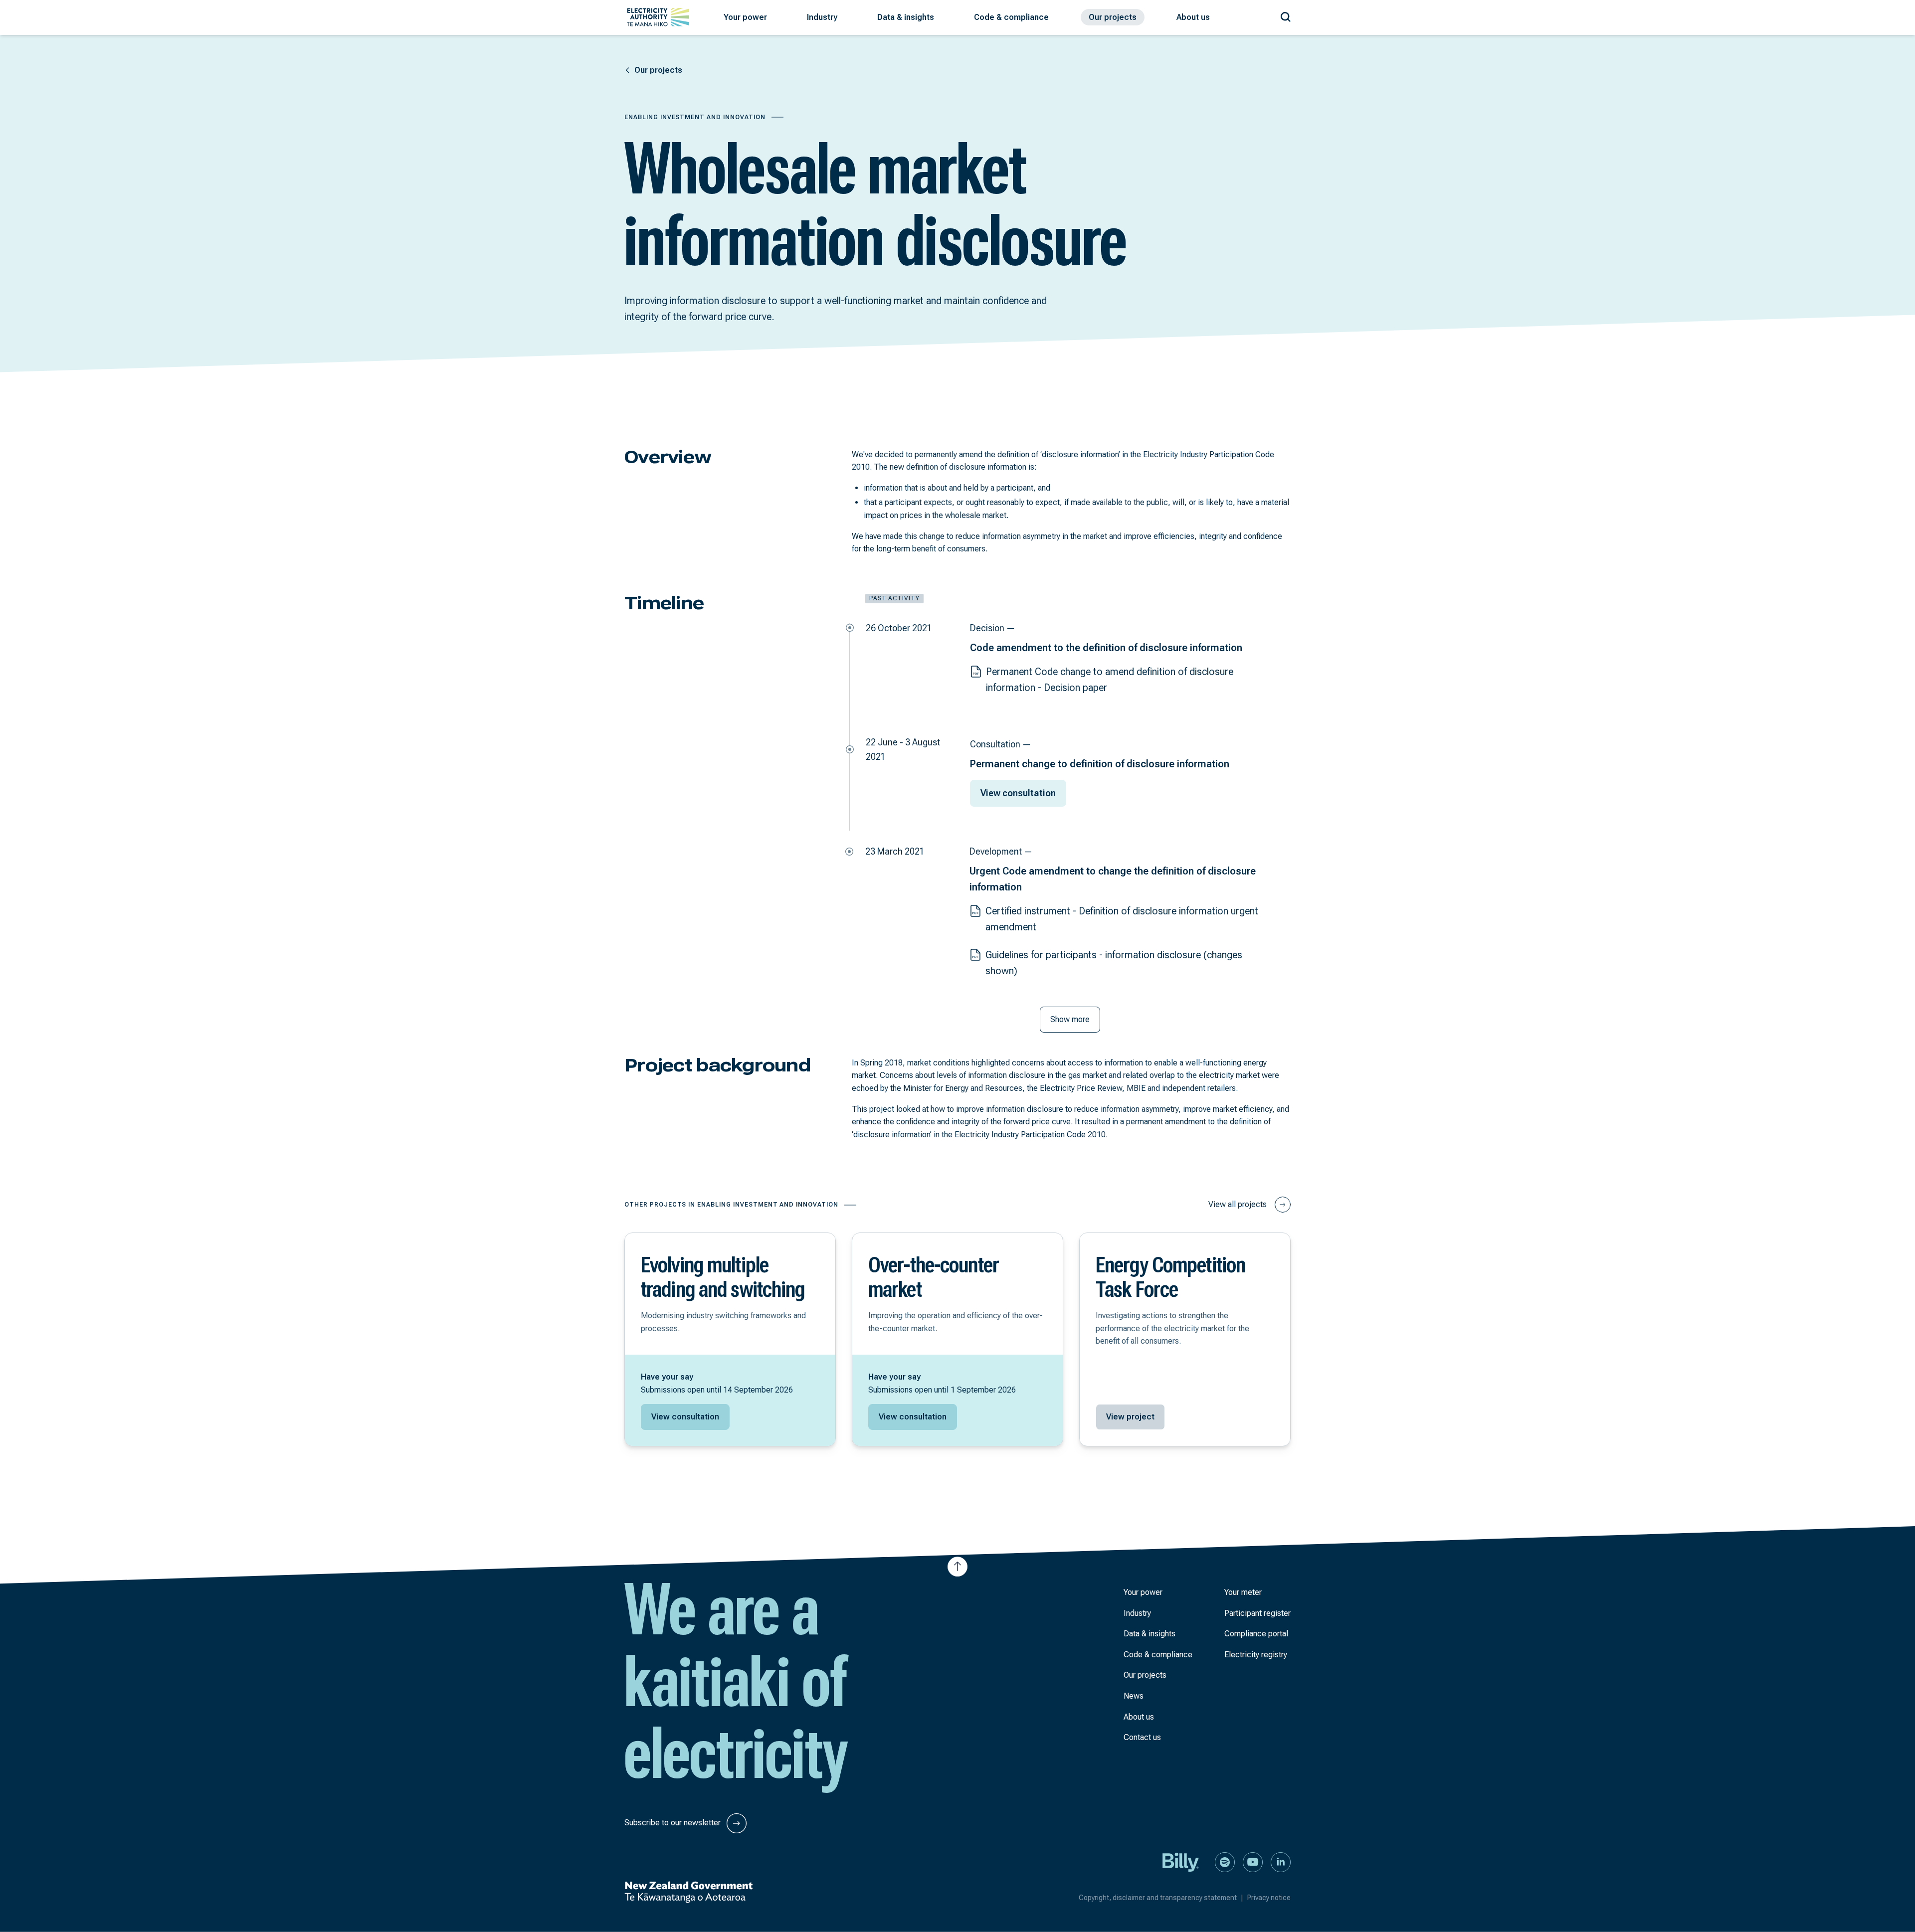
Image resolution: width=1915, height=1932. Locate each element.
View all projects (1238, 1204)
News (1134, 1696)
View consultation (1018, 793)
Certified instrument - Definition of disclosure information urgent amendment (1122, 919)
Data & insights (1149, 1634)
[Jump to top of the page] (957, 1567)
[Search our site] (1286, 15)
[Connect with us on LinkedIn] (1281, 1861)
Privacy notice (1269, 1898)
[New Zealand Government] (688, 1892)
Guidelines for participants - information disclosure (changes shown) (1114, 963)
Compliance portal (1256, 1634)
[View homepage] (658, 17)
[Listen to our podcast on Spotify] (1225, 1861)
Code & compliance (1158, 1655)
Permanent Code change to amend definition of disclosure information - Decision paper (1110, 680)
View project (1130, 1417)
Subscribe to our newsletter (673, 1823)
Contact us (1142, 1737)
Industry (1137, 1613)
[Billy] (1181, 1861)
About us (1139, 1717)
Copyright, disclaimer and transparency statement (1161, 1898)
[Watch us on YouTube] (1253, 1861)
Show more (1070, 1019)
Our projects (1145, 1675)
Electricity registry (1256, 1655)
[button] (745, 17)
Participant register (1257, 1613)
